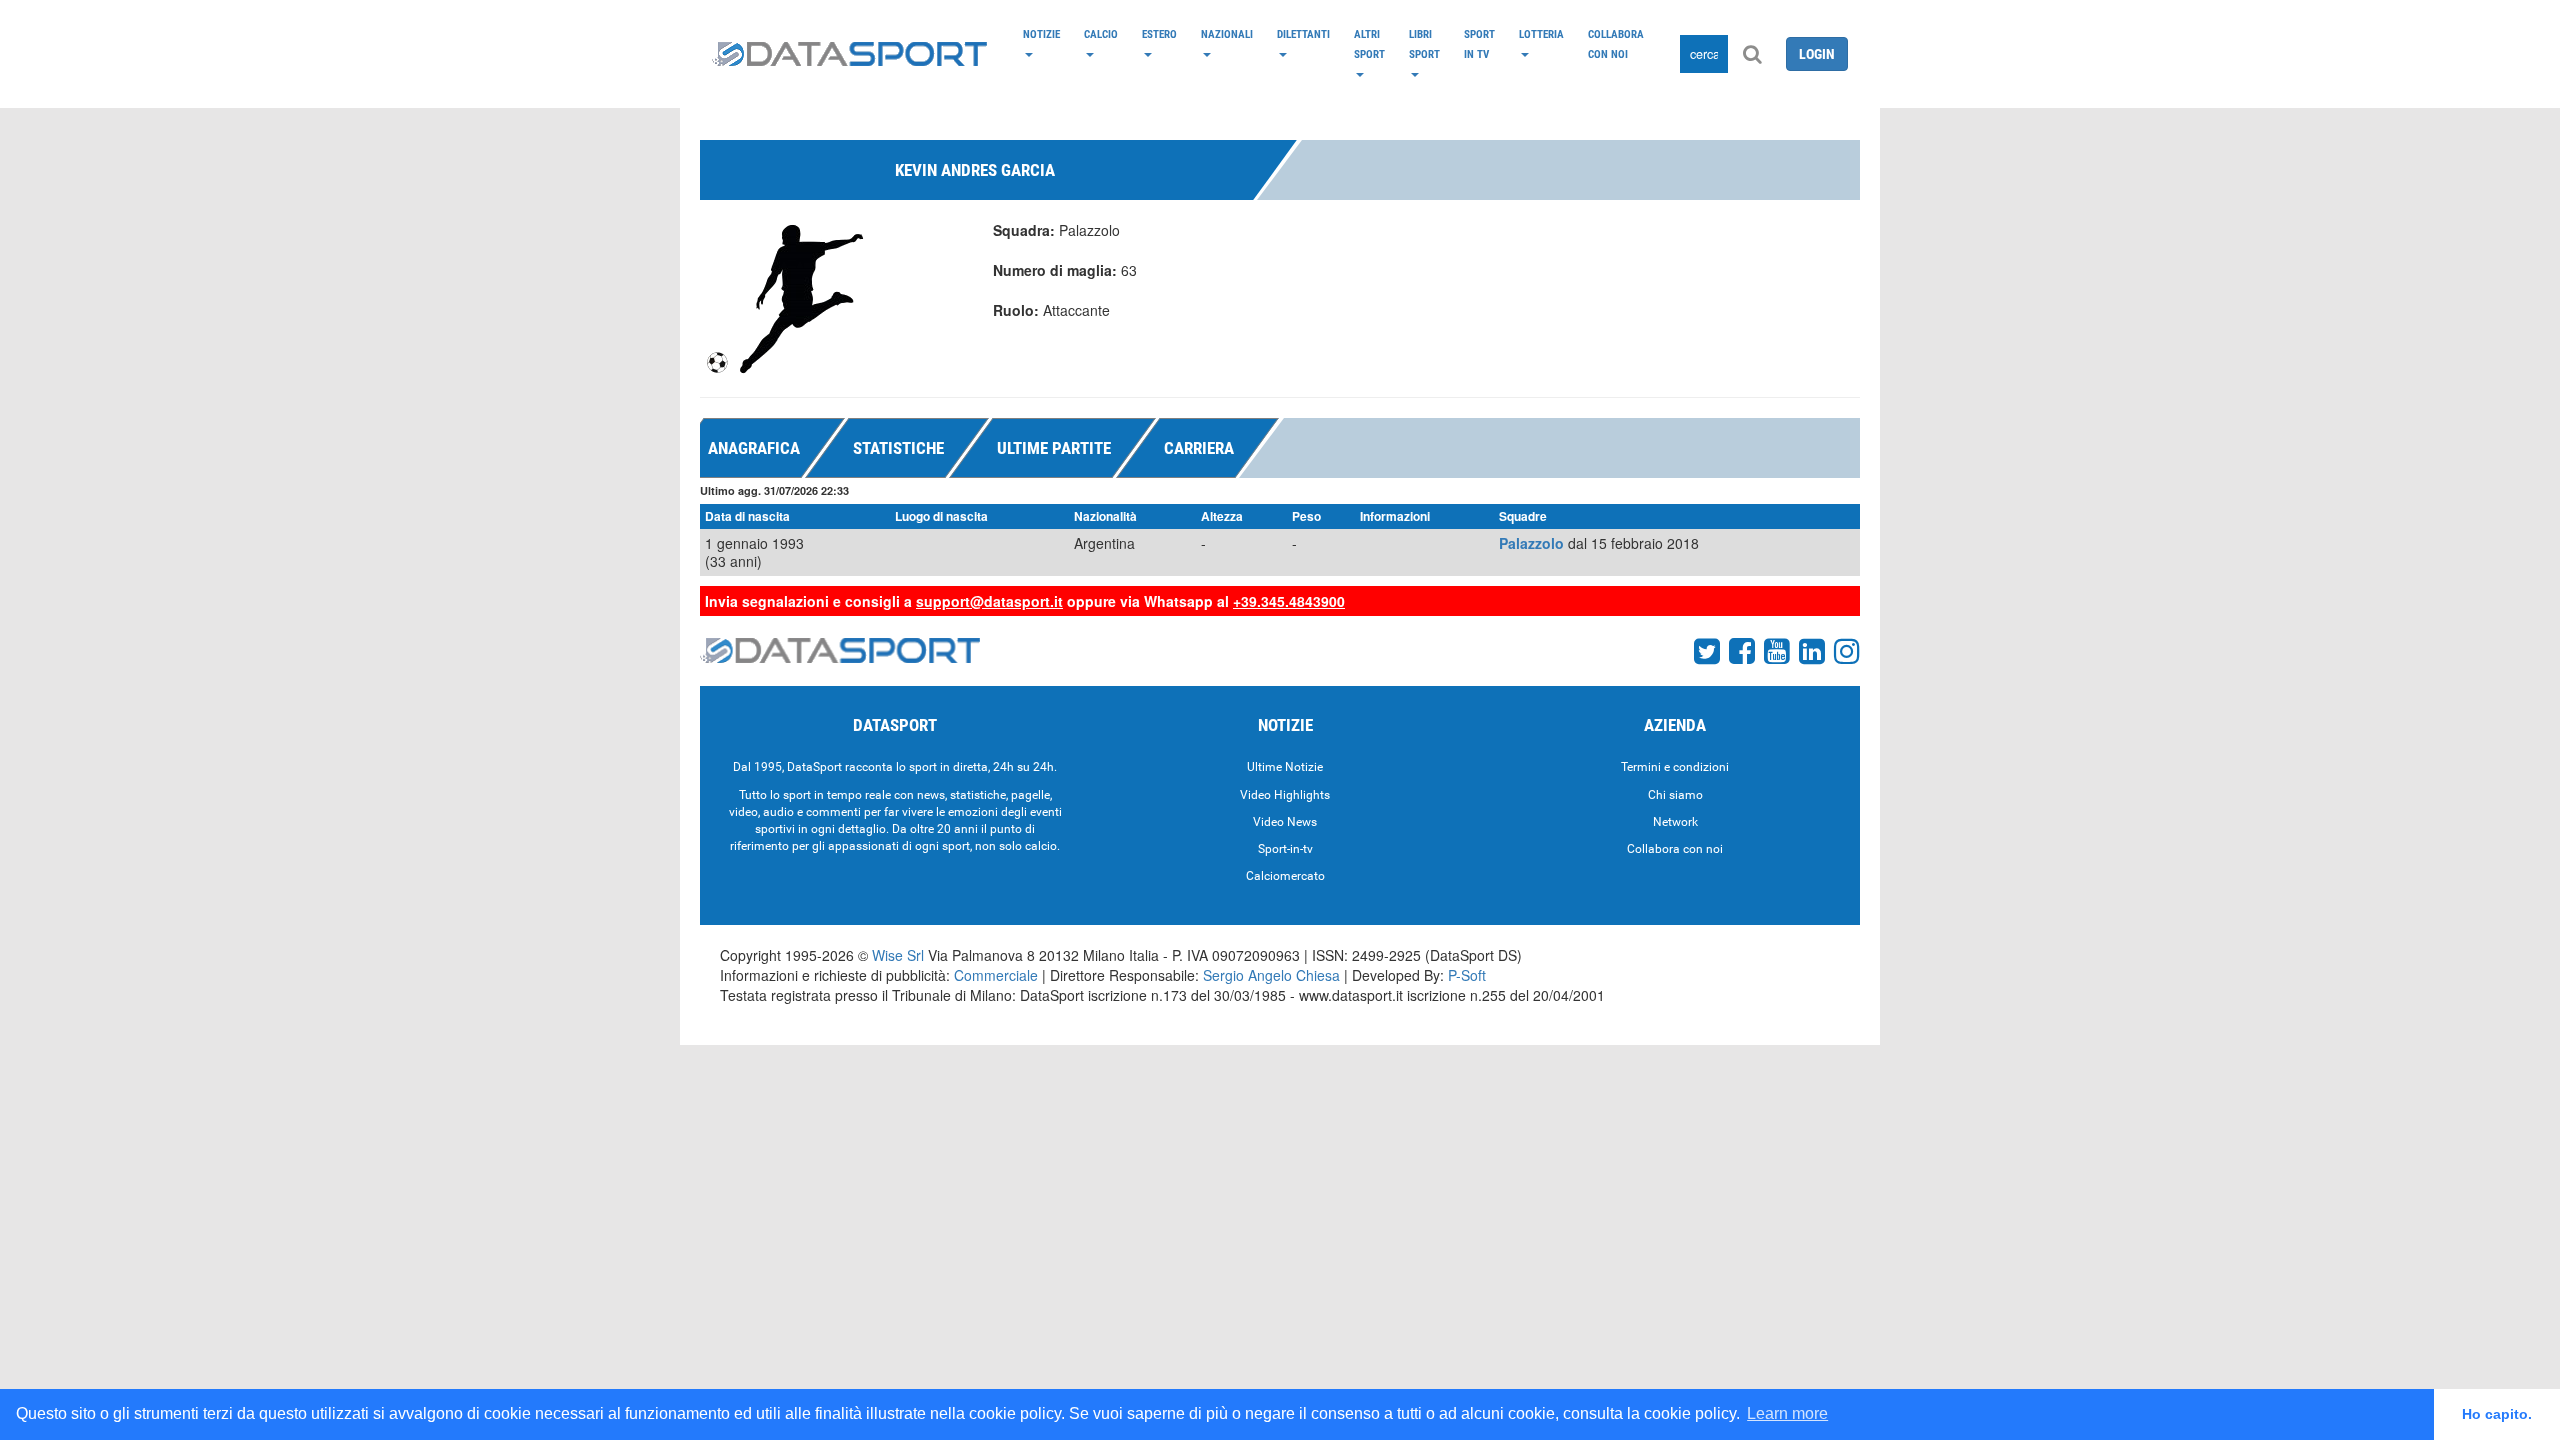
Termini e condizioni (1675, 767)
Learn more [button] (1787, 1413)
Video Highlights (1285, 795)
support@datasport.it (989, 601)
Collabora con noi (1616, 44)
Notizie (1041, 34)
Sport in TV (1479, 44)
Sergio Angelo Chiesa (1271, 975)
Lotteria (1541, 34)
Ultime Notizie (1285, 767)
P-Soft (1467, 975)
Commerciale (996, 975)
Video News (1285, 822)
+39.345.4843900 (1289, 601)
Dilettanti (1303, 34)
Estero (1159, 34)
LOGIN (1817, 54)
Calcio (1101, 34)
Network (1675, 822)
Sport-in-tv (1285, 849)
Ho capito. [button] (2497, 1414)
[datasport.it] (849, 54)
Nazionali (1227, 34)
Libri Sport (1424, 44)
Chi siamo (1675, 795)
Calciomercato (1285, 876)
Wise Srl (898, 955)
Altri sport (1369, 44)
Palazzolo (1531, 543)
